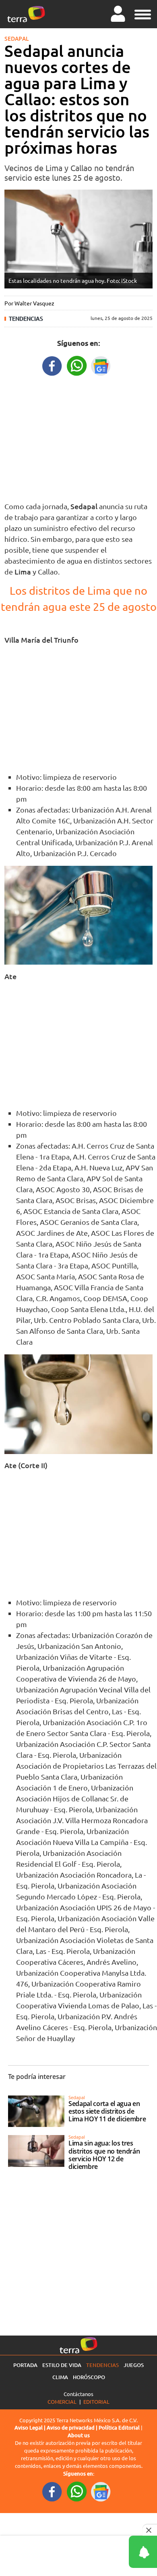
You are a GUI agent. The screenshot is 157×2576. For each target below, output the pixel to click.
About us (79, 2435)
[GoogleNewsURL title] (101, 365)
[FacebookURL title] (52, 365)
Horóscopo (89, 2377)
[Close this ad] (150, 2530)
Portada (25, 2365)
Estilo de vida (62, 2365)
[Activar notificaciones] (107, 2552)
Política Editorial (119, 2428)
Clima (60, 2377)
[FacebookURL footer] (52, 2491)
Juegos (134, 2365)
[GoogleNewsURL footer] (101, 2491)
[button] (143, 13)
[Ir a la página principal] (26, 14)
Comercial (62, 2402)
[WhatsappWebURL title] (77, 365)
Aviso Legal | (31, 2428)
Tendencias (26, 319)
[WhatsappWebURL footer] (77, 2491)
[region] (78, 437)
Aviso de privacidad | (73, 2428)
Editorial (96, 2402)
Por (29, 303)
